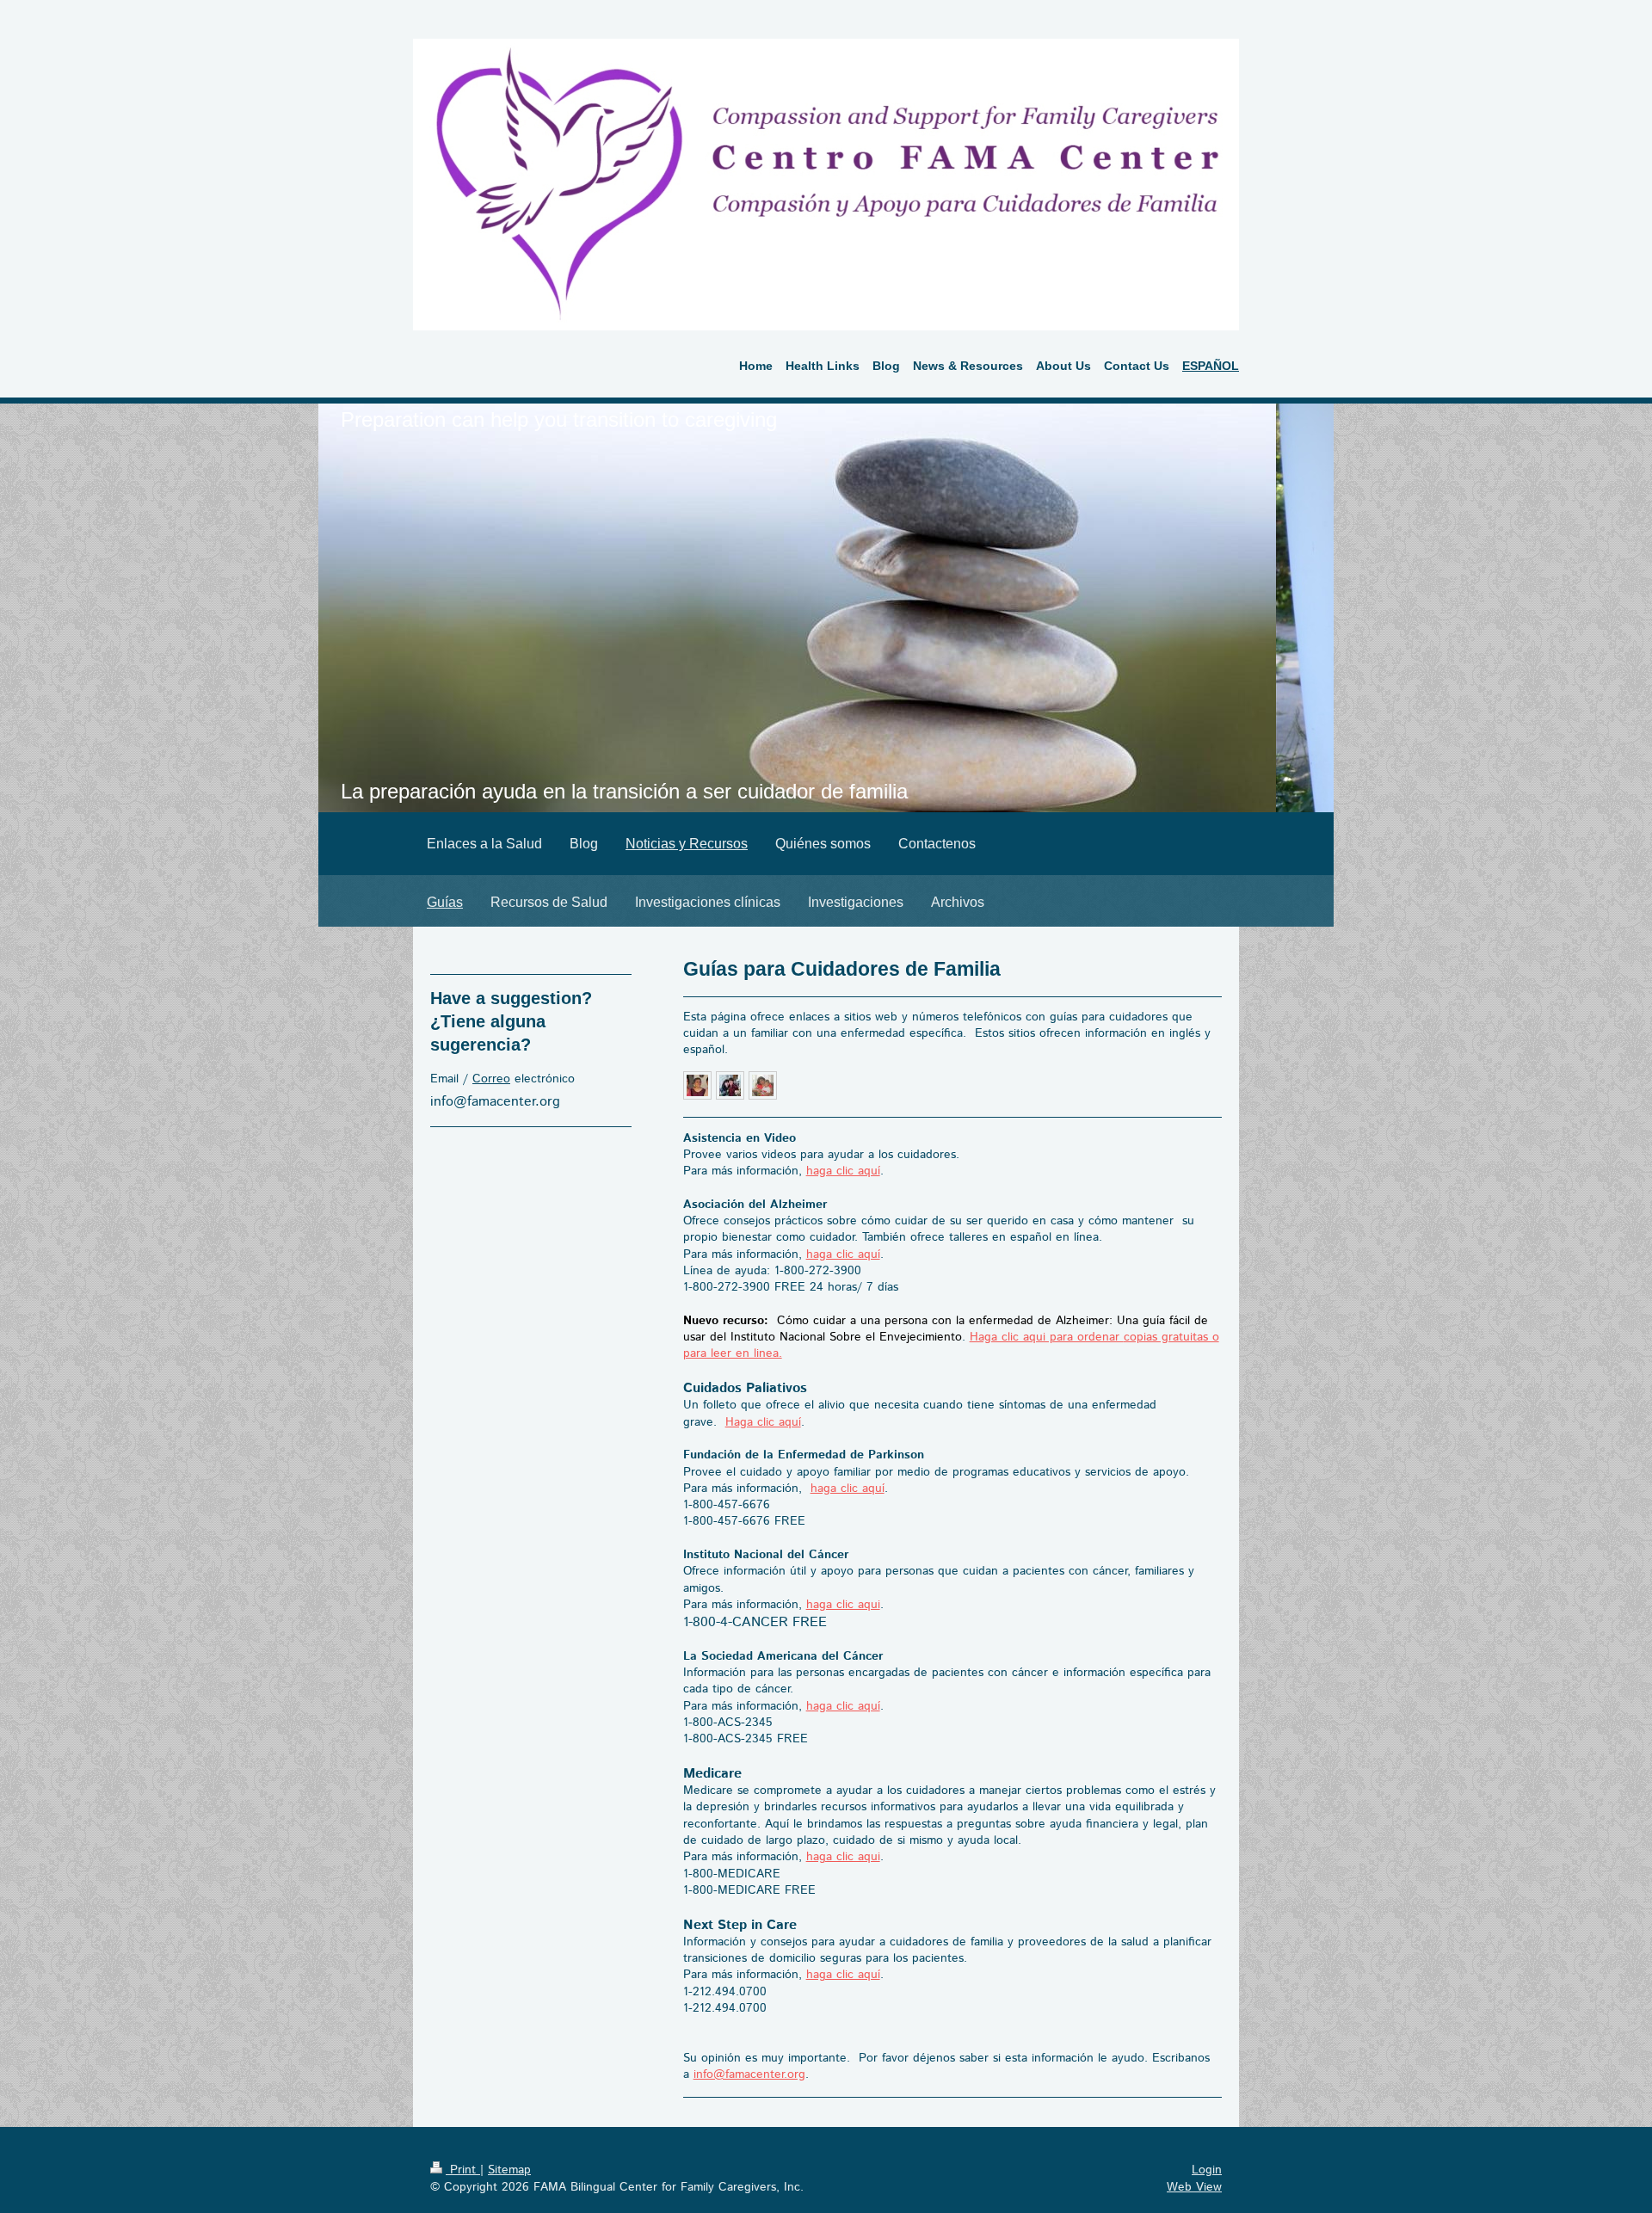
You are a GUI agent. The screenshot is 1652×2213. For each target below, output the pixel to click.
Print (463, 2170)
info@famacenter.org (749, 2074)
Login (1207, 2170)
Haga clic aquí (763, 1422)
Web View (1194, 2187)
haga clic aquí (843, 1171)
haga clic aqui (843, 1605)
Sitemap (509, 2170)
